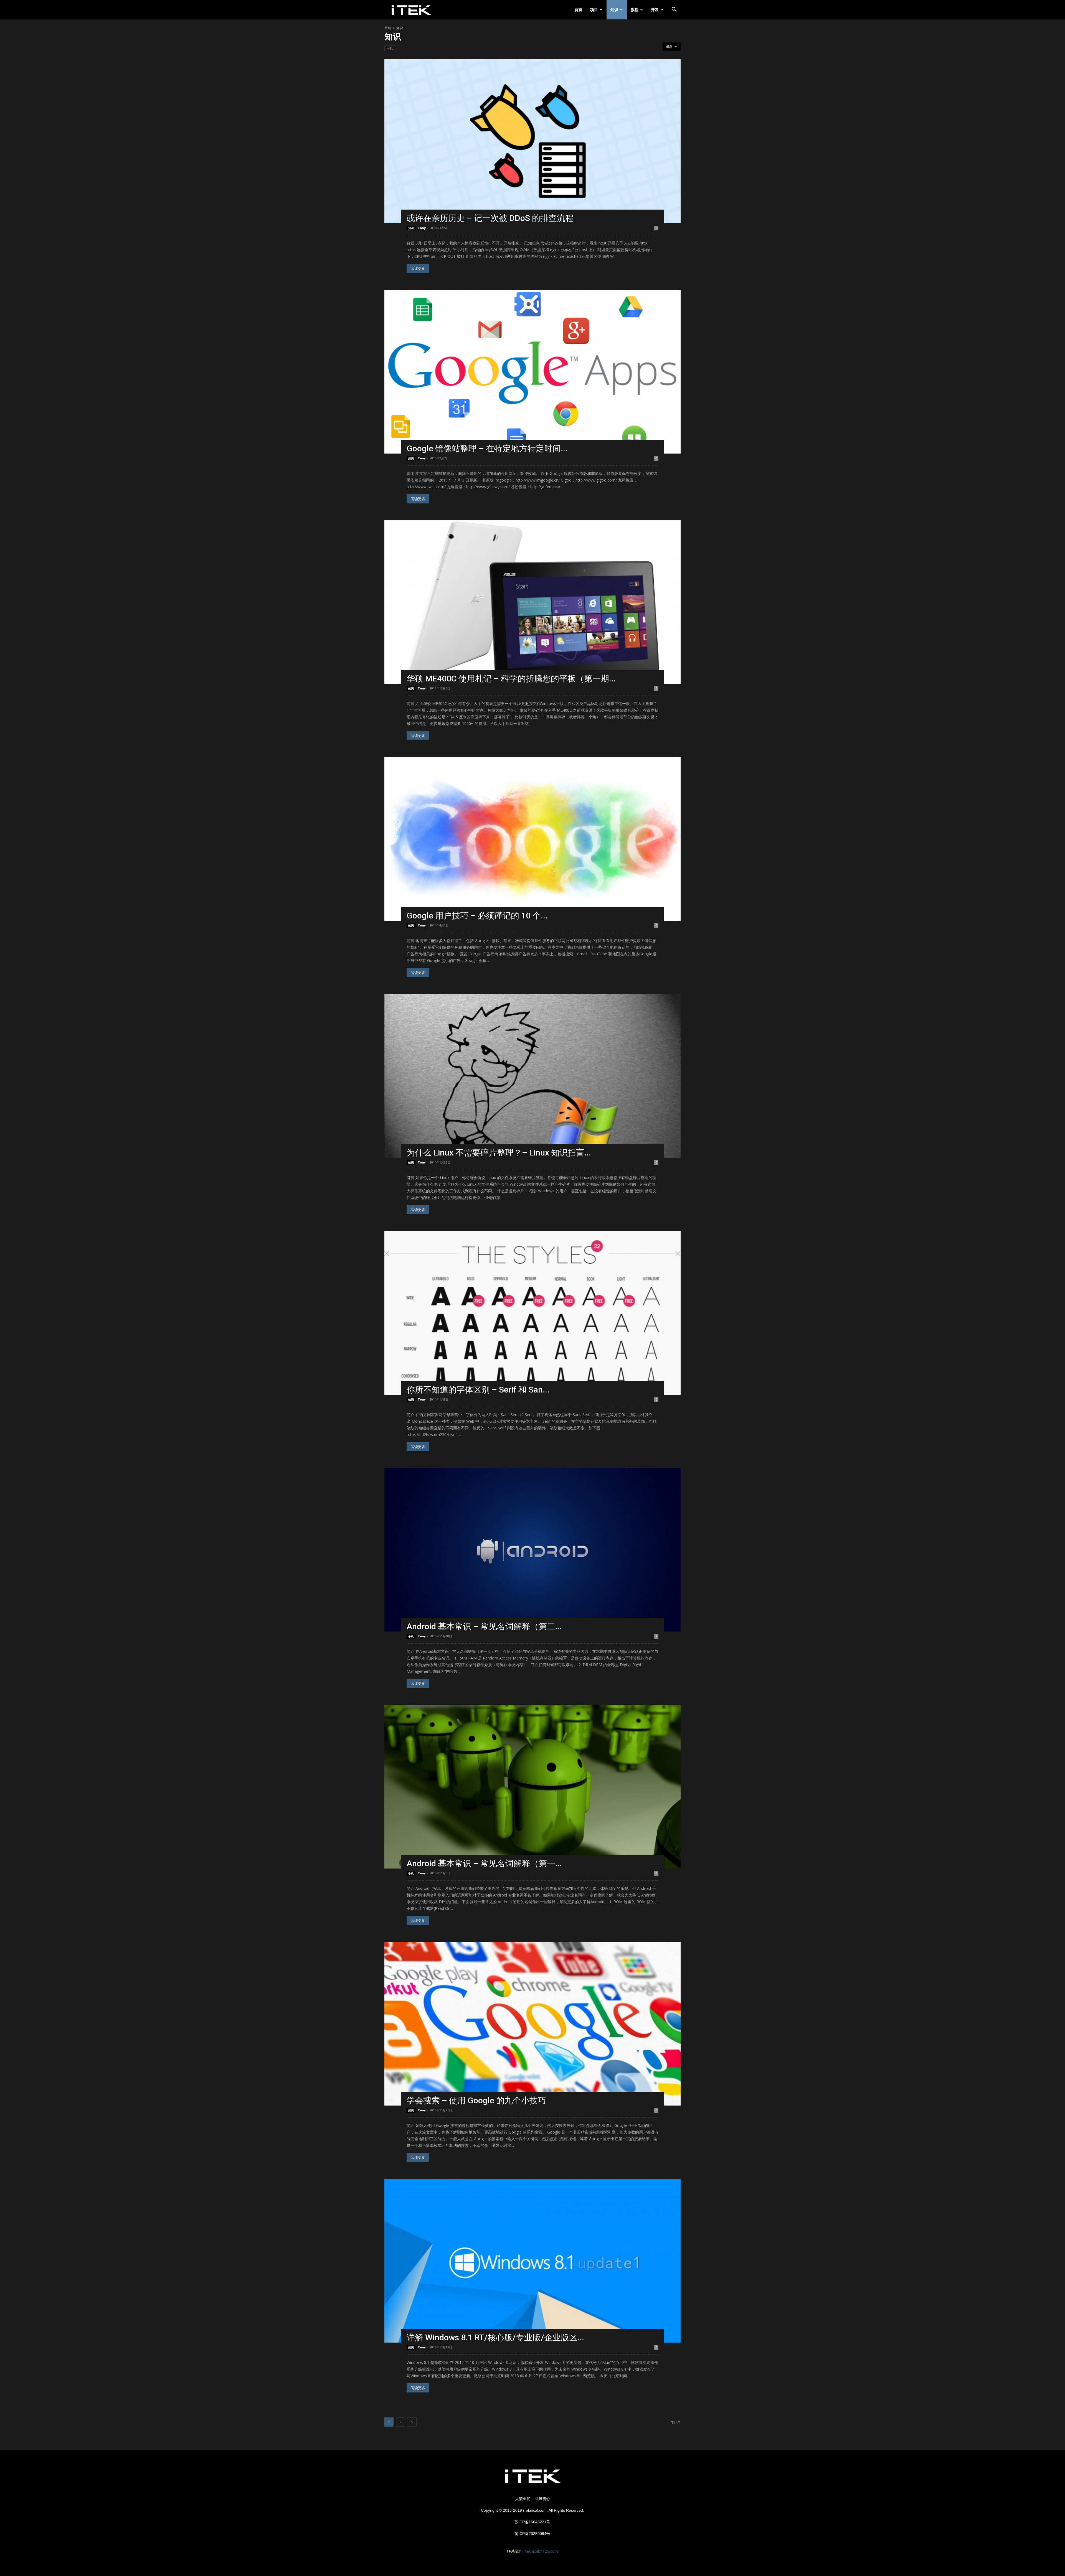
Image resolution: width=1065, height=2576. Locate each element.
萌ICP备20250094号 (532, 2534)
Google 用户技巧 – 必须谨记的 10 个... (477, 916)
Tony (422, 228)
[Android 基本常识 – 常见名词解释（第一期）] (532, 1787)
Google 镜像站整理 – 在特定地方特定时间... (487, 448)
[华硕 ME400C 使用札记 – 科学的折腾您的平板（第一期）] (532, 602)
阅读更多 (418, 268)
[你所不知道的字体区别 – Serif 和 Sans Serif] (532, 1313)
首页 (579, 10)
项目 (594, 10)
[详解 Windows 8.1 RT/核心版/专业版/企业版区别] (532, 2261)
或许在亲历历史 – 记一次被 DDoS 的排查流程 (490, 218)
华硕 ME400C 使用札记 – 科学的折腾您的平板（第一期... (511, 679)
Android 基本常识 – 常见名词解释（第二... (484, 1626)
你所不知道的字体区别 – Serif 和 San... (478, 1390)
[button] (674, 10)
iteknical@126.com (541, 2551)
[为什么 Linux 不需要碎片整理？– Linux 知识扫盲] (532, 1076)
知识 (614, 10)
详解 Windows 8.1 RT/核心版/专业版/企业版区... (495, 2337)
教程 (635, 10)
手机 (390, 48)
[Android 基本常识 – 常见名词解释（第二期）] (532, 1550)
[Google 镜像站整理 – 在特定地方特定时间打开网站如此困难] (532, 372)
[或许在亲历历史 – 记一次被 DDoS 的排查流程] (532, 141)
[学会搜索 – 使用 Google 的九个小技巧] (532, 2024)
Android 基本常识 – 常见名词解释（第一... (484, 1863)
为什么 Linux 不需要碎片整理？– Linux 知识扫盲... (499, 1153)
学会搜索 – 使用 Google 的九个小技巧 (476, 2100)
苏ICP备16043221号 (532, 2522)
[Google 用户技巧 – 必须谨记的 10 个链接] (532, 839)
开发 (655, 10)
